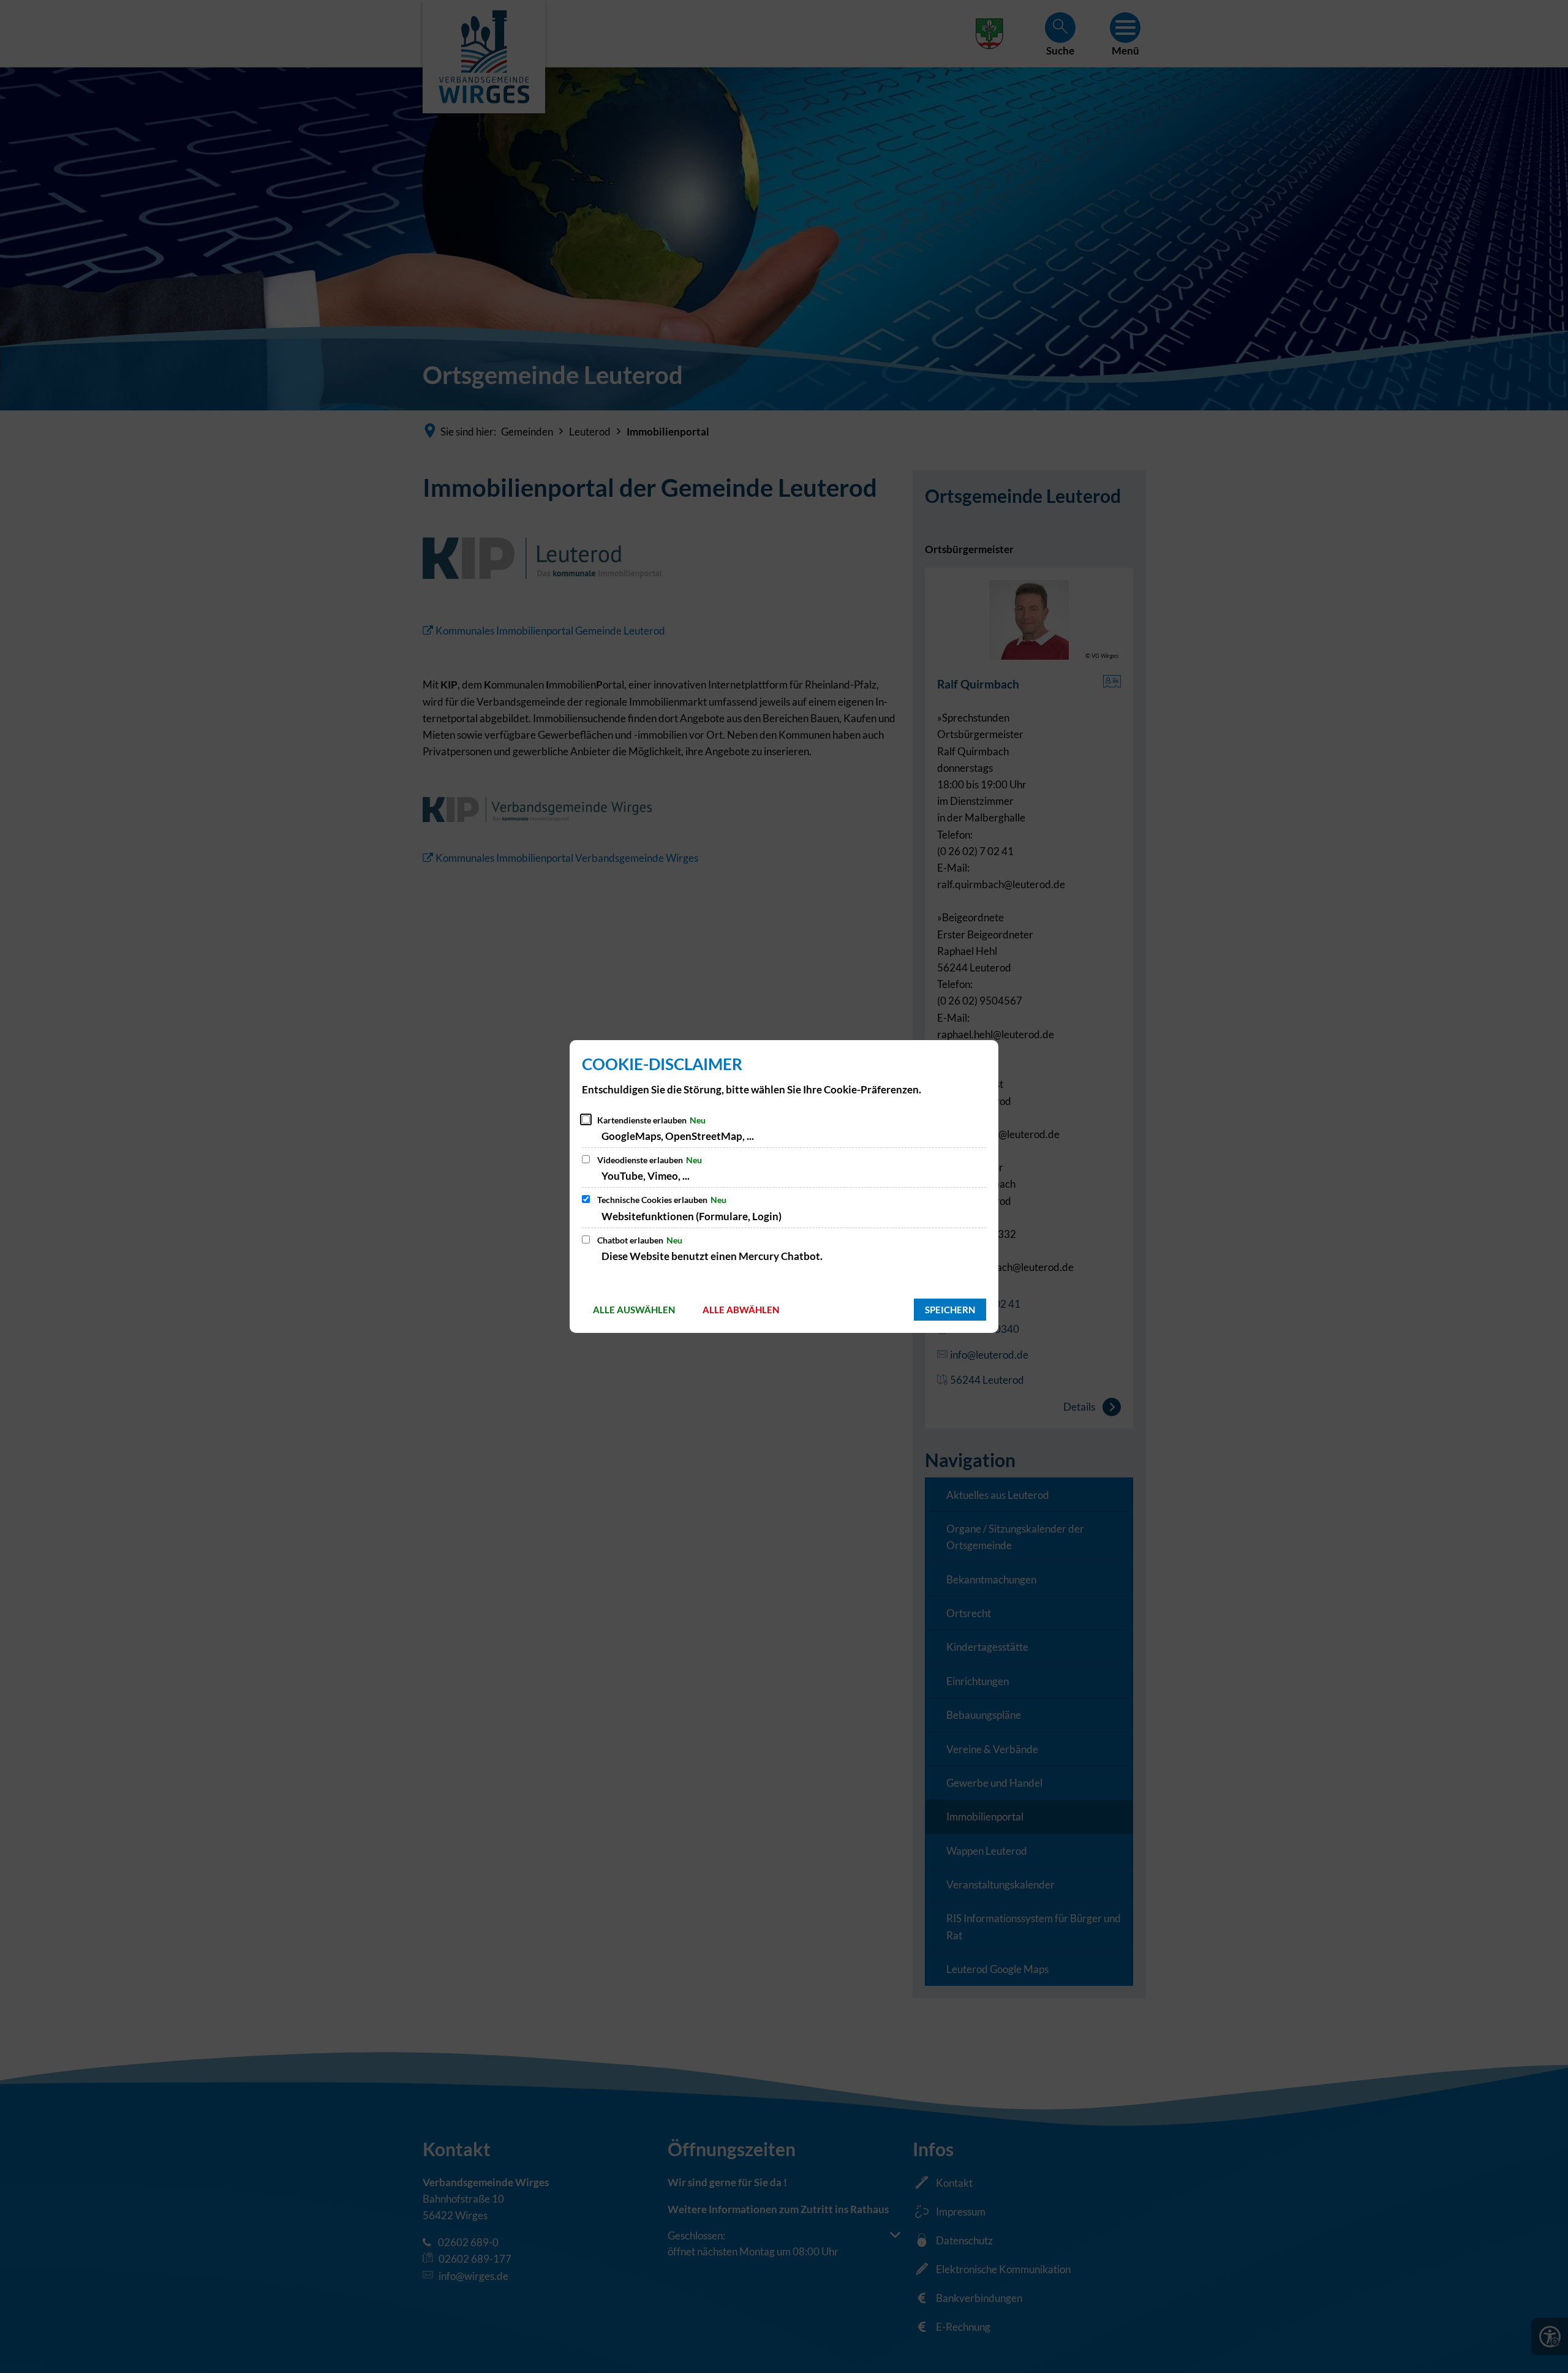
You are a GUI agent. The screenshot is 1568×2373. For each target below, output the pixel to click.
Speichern (950, 1310)
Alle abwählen (741, 1310)
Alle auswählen (634, 1310)
